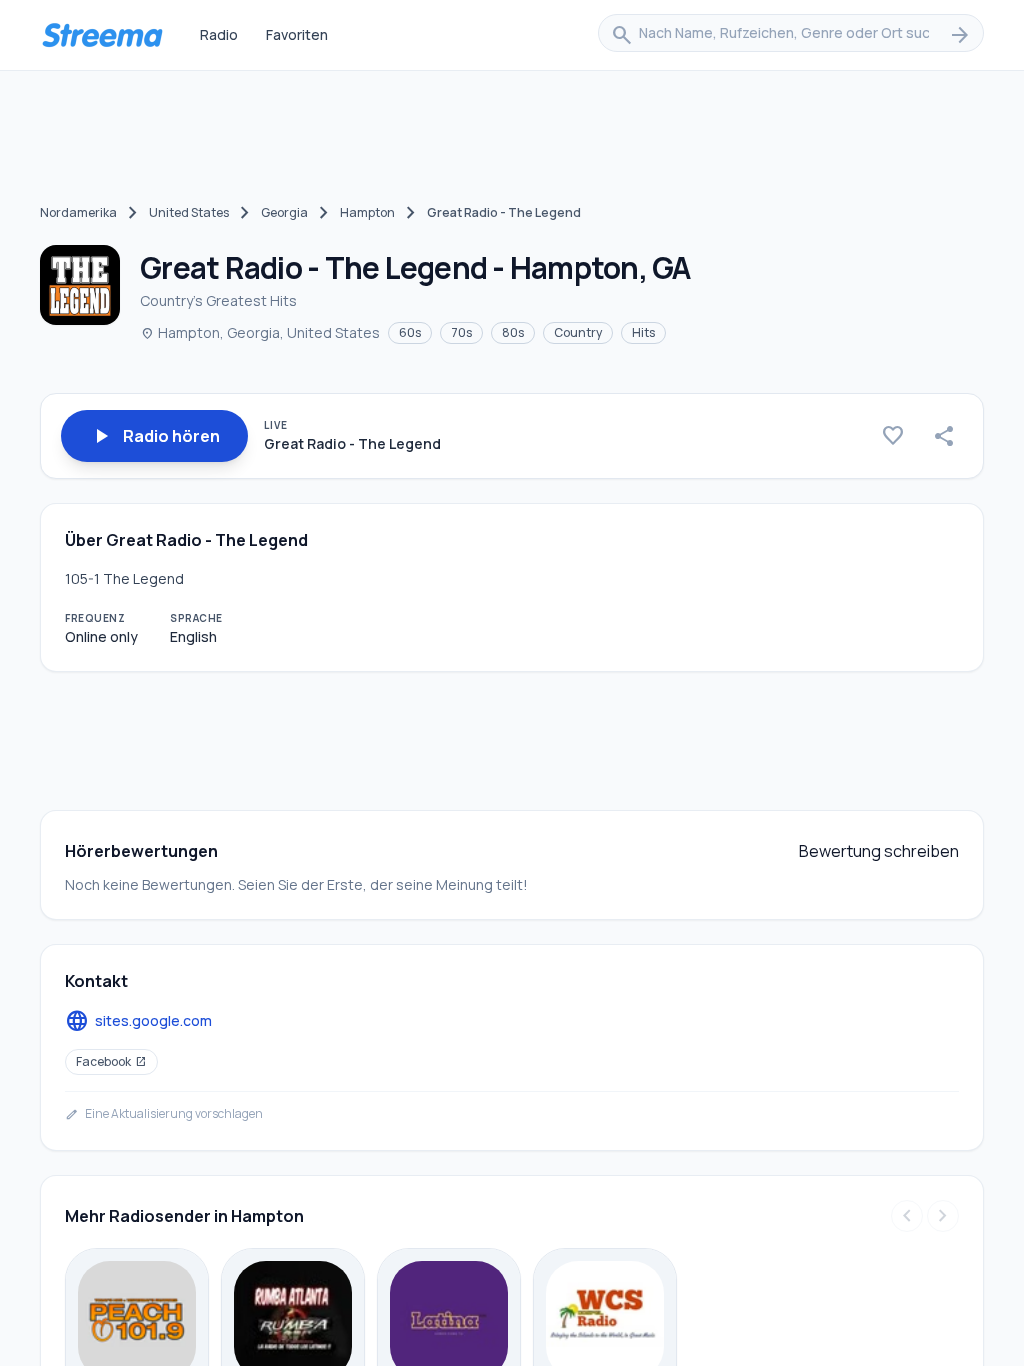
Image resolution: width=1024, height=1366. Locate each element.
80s (513, 332)
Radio (219, 34)
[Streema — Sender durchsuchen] (102, 35)
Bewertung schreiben (879, 851)
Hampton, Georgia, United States (260, 332)
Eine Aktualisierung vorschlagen (164, 1114)
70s (461, 332)
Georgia (284, 212)
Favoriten (297, 34)
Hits (643, 332)
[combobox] (791, 35)
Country (578, 332)
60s (410, 332)
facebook (111, 1061)
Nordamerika (78, 212)
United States (189, 212)
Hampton (367, 212)
